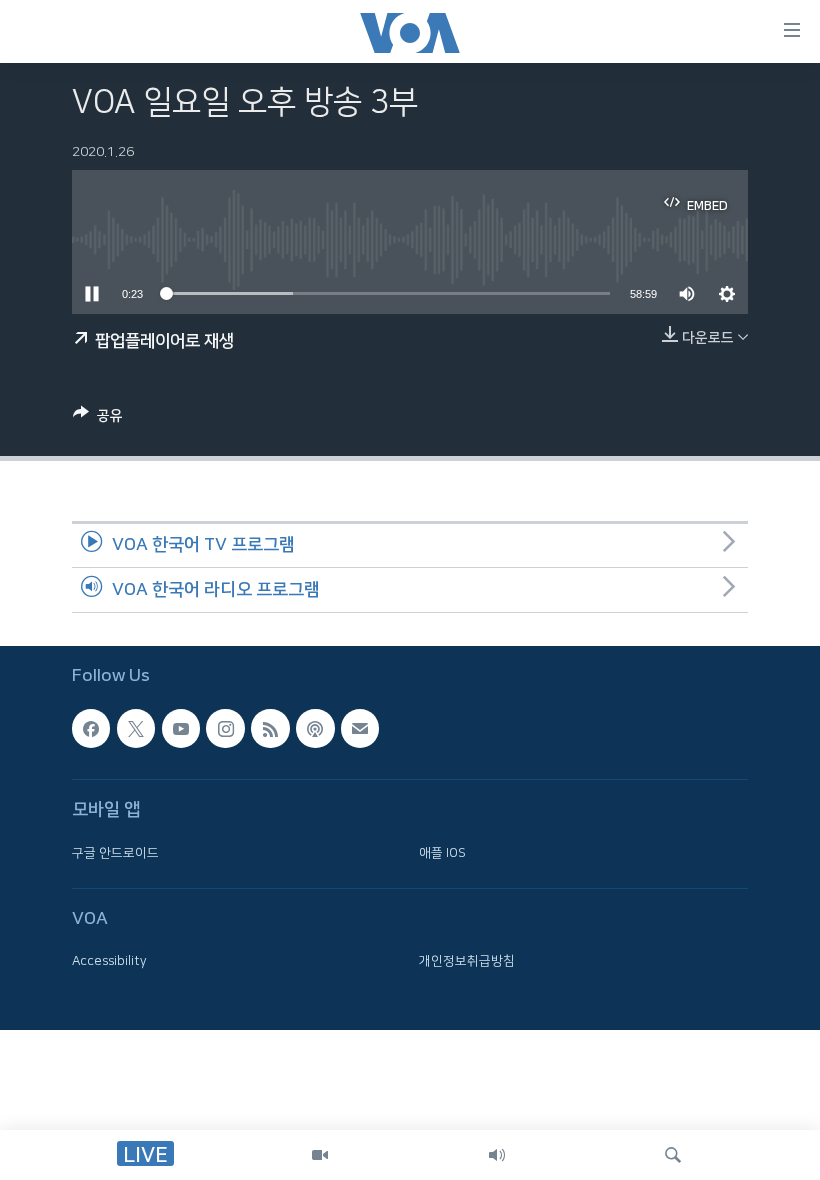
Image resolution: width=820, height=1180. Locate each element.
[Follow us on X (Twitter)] (136, 728)
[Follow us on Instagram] (225, 728)
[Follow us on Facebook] (91, 728)
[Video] (320, 1155)
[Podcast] (315, 728)
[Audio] (497, 1155)
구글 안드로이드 (115, 852)
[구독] (360, 728)
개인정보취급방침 (467, 961)
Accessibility (109, 961)
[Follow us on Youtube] (181, 728)
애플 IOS (442, 852)
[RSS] (270, 728)
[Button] (98, 419)
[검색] (673, 1155)
